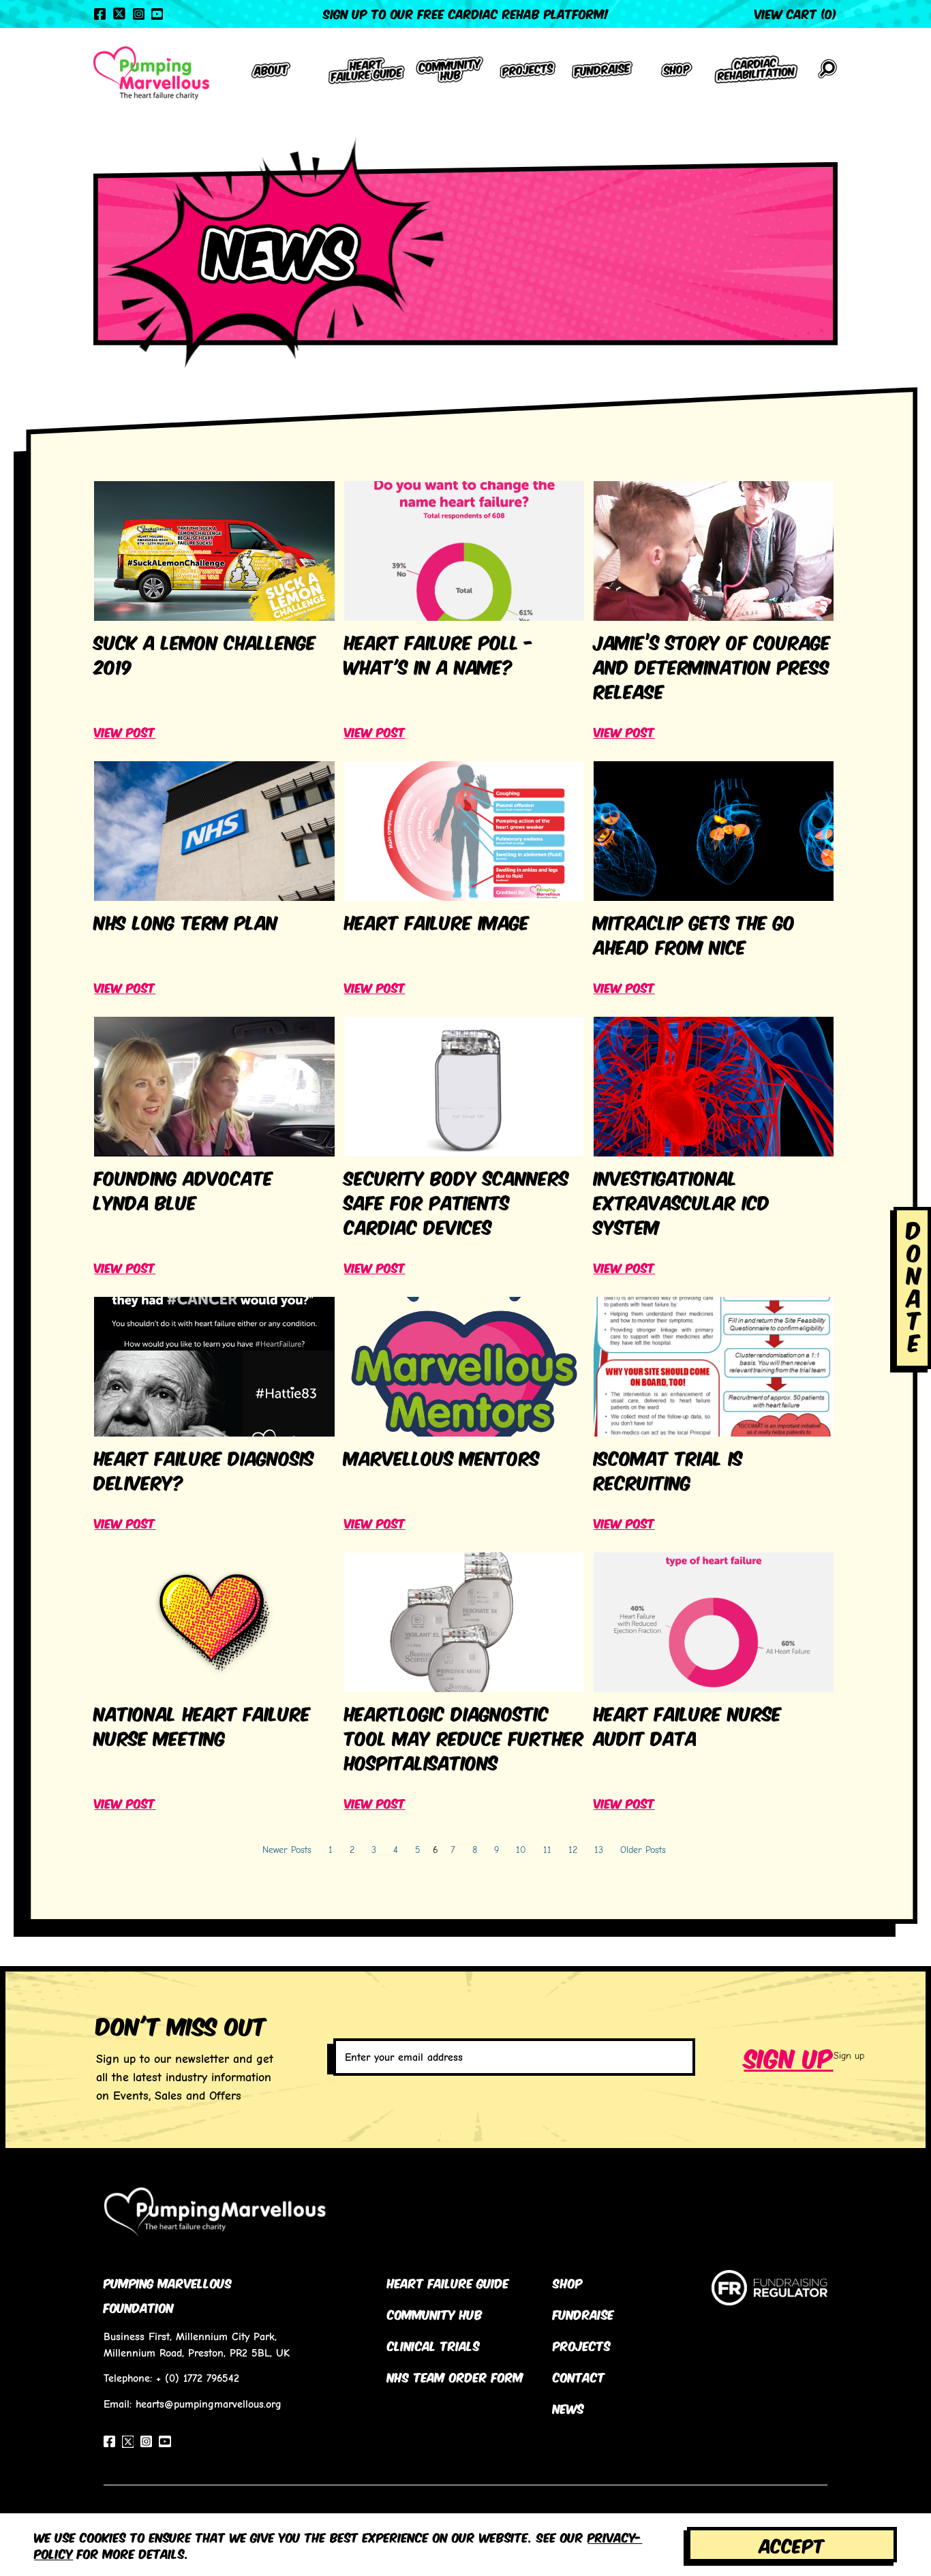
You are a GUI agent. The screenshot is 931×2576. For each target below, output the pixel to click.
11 (547, 1850)
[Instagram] (139, 14)
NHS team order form (455, 2376)
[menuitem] (271, 73)
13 (599, 1850)
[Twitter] (119, 14)
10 (521, 1850)
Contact (579, 2376)
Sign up (789, 2056)
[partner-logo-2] (770, 2298)
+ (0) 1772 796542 (198, 2378)
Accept (792, 2544)
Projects (582, 2345)
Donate (914, 1285)
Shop (568, 2282)
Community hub (435, 2314)
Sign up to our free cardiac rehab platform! (466, 13)
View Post (125, 731)
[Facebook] (100, 14)
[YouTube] (157, 14)
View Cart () (796, 13)
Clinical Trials (433, 2345)
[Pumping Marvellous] (151, 73)
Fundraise (583, 2314)
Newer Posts (287, 1850)
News (568, 2408)
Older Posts (643, 1850)
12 (573, 1850)
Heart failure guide (448, 2282)
